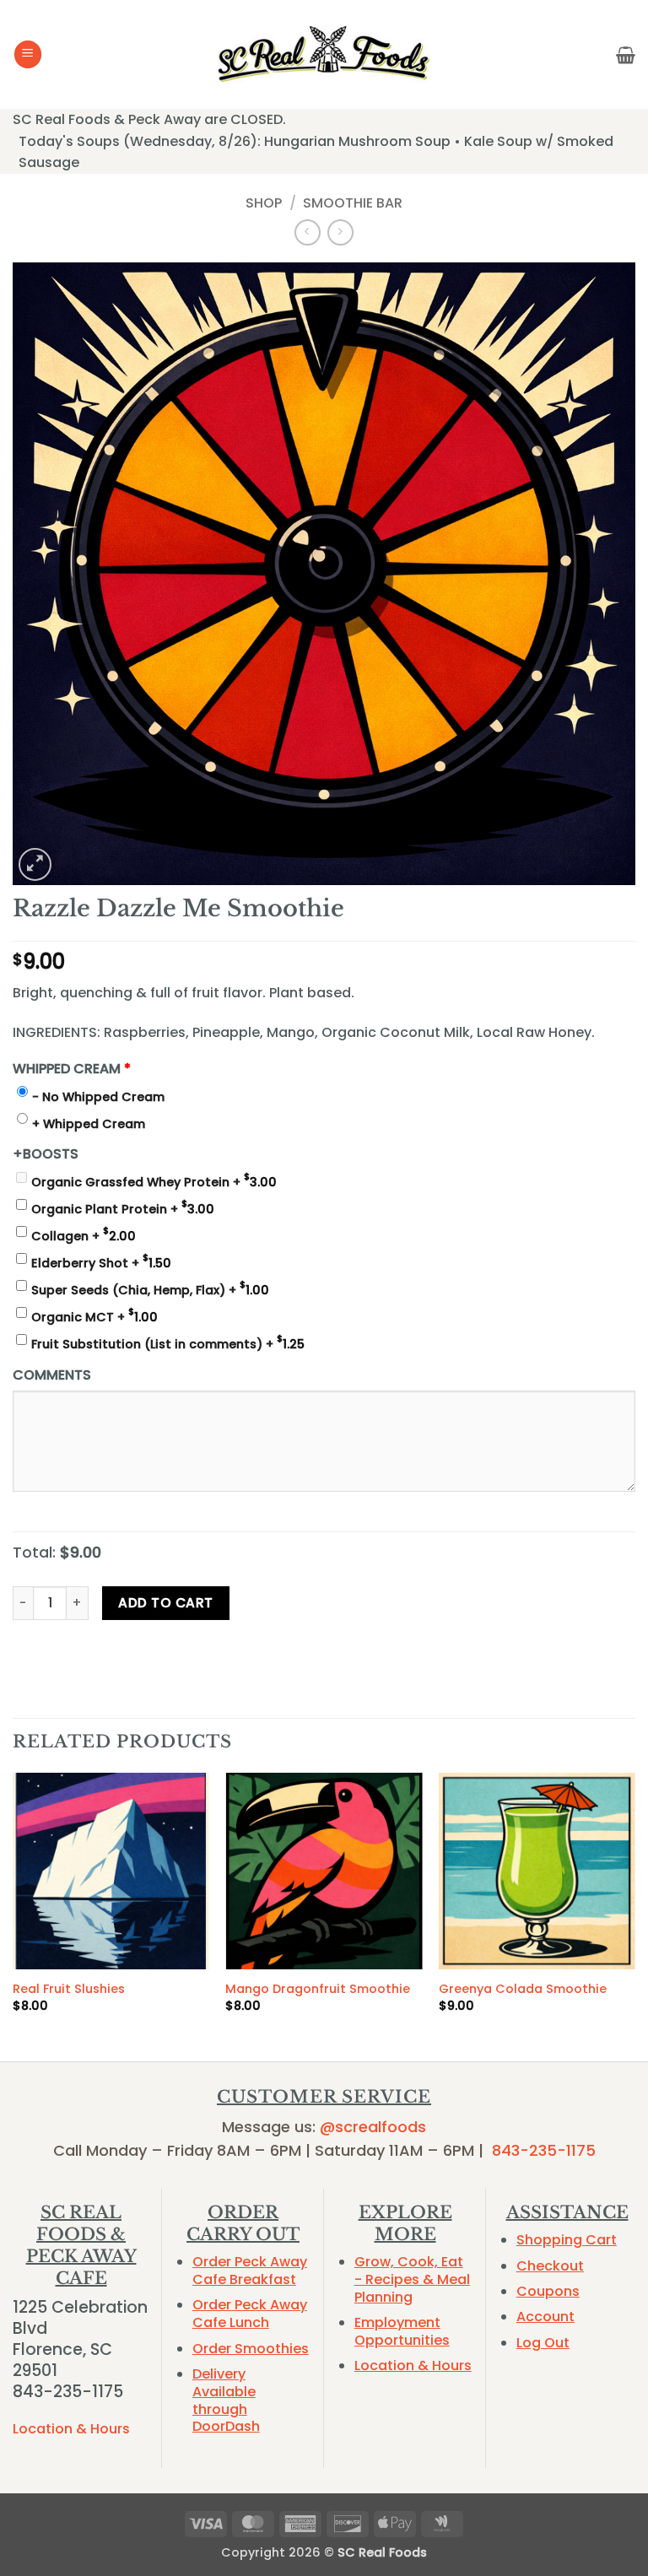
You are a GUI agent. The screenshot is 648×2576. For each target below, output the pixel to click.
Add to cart (165, 1603)
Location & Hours (71, 2429)
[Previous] (13, 1915)
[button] (28, 54)
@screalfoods (373, 2127)
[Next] (634, 1915)
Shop (264, 203)
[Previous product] (340, 232)
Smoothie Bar (353, 203)
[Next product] (308, 232)
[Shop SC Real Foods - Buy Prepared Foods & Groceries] (324, 54)
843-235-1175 (544, 2150)
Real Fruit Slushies (69, 1989)
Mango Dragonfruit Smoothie (318, 1989)
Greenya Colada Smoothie (523, 1989)
